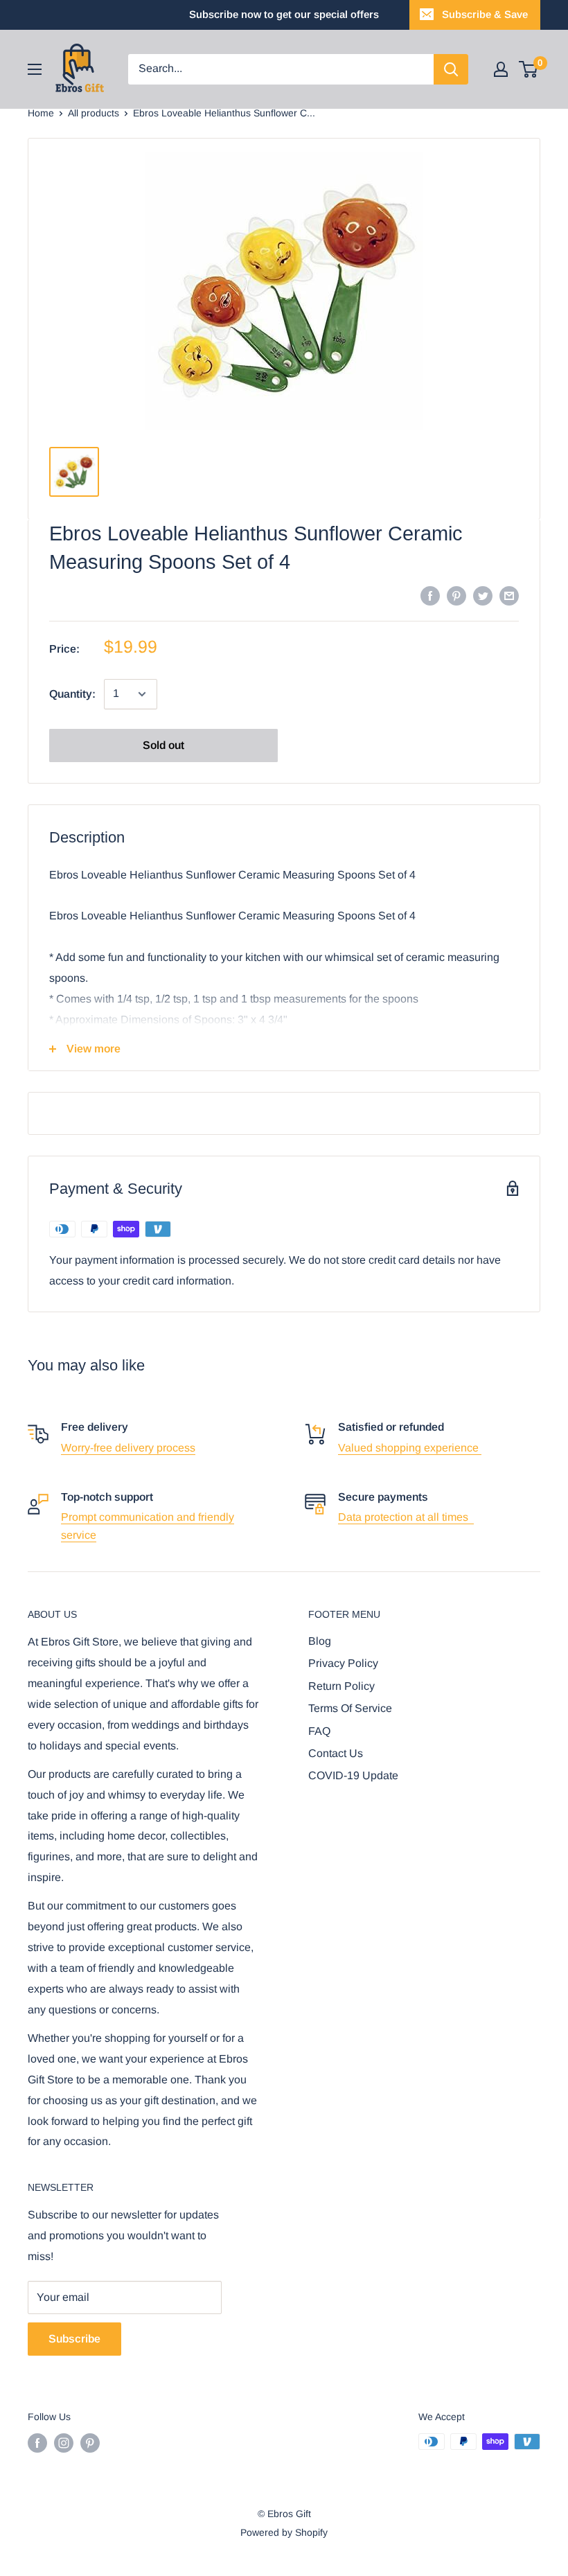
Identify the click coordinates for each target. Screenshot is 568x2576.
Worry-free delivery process (128, 1448)
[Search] (451, 69)
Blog (320, 1641)
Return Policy (341, 1686)
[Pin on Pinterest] (456, 595)
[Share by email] (509, 595)
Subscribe (74, 2339)
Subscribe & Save (485, 14)
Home (41, 113)
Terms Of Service (350, 1708)
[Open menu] (35, 69)
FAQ (319, 1731)
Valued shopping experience (410, 1448)
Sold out (163, 745)
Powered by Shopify (284, 2532)
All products (94, 113)
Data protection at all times (406, 1517)
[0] (529, 69)
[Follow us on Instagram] (64, 2443)
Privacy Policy (343, 1663)
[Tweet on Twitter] (483, 595)
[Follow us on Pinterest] (90, 2443)
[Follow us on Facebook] (37, 2443)
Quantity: (72, 694)
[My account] (501, 69)
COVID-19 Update (353, 1775)
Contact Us (336, 1753)
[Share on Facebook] (430, 595)
